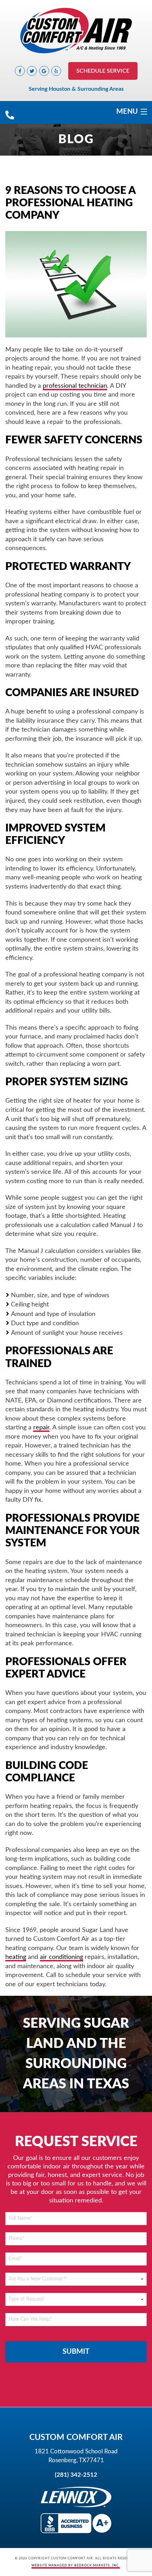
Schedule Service (103, 71)
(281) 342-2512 (76, 2475)
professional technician (75, 386)
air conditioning (62, 1957)
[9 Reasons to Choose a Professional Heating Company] (76, 284)
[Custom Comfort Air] (76, 31)
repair (41, 1427)
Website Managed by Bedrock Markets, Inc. (76, 2566)
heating (16, 1957)
